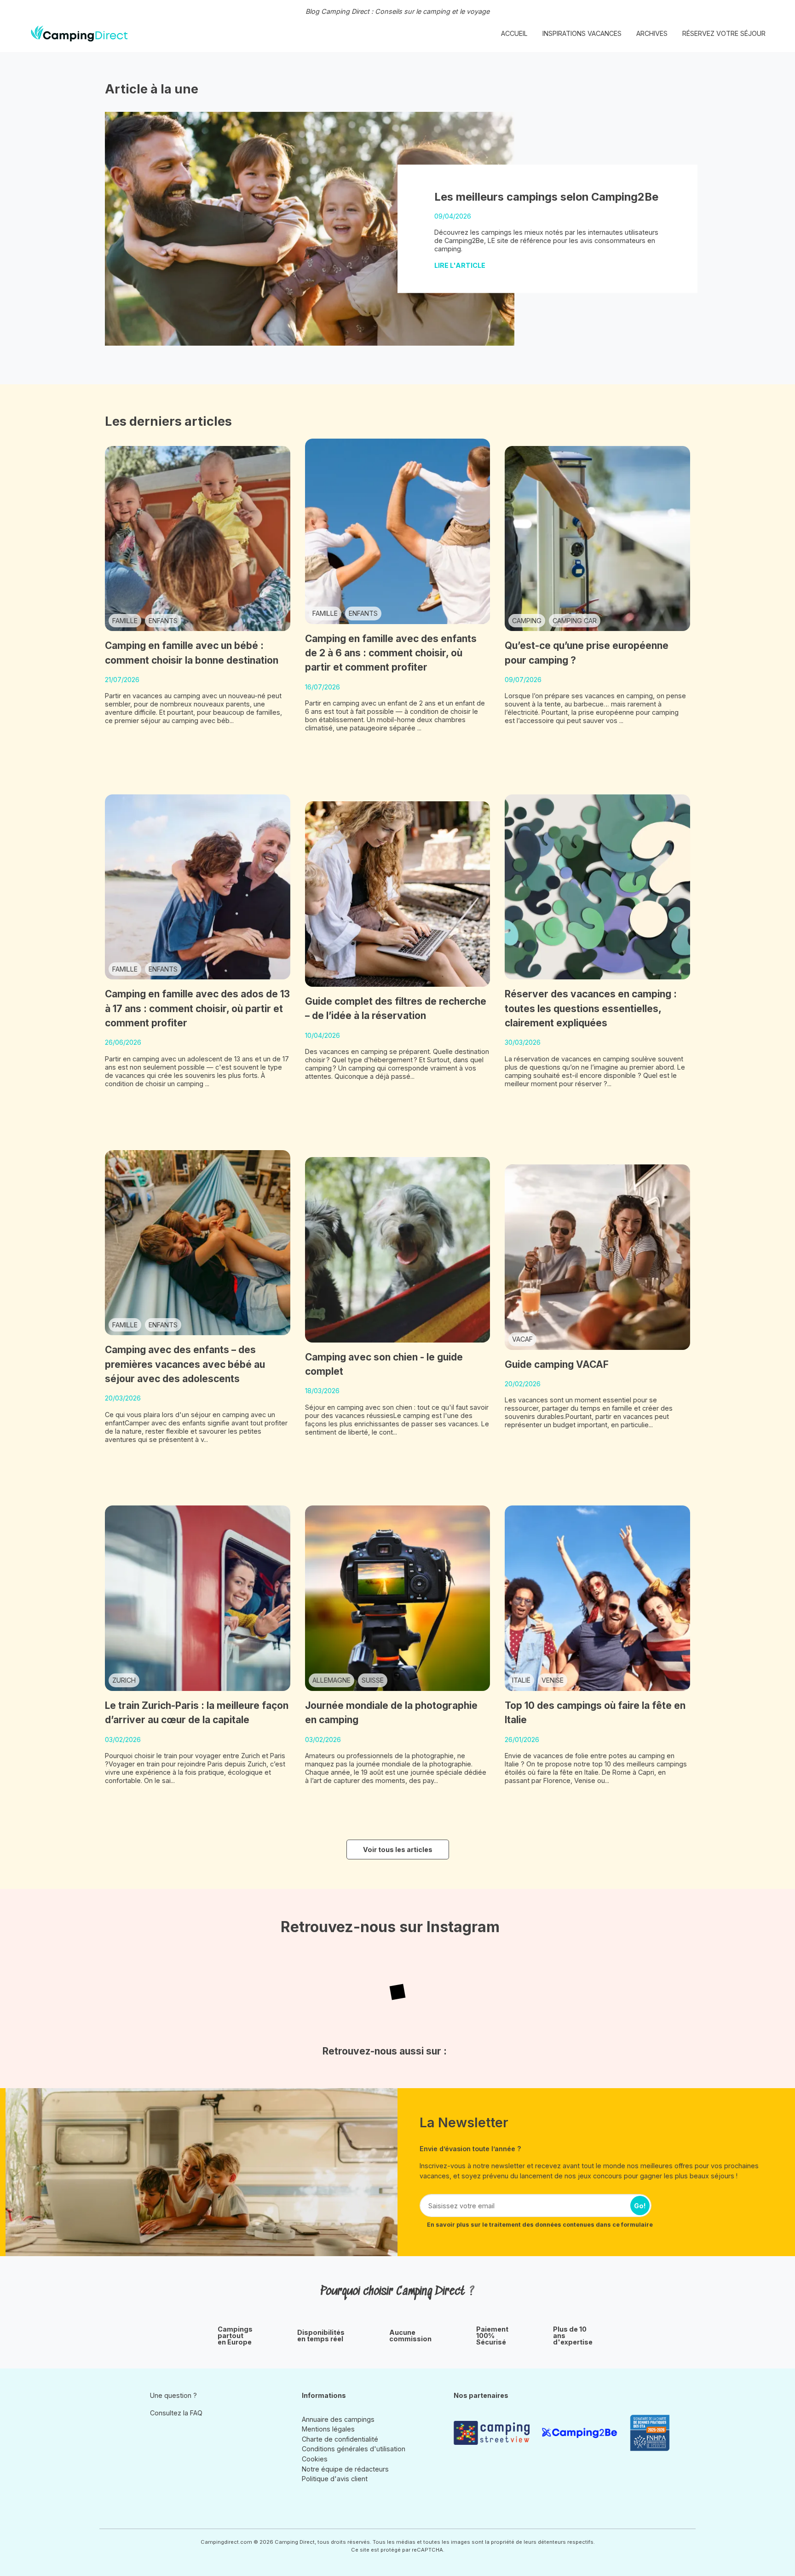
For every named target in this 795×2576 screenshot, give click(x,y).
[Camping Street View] (494, 2433)
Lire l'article (461, 265)
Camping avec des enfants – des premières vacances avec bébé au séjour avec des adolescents (185, 1364)
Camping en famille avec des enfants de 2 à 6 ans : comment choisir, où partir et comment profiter (391, 653)
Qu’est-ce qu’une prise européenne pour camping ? (587, 653)
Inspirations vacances (582, 33)
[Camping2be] (582, 2433)
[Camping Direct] (79, 34)
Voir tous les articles (398, 1850)
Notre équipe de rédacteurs (345, 2469)
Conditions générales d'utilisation (354, 2449)
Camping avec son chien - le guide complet (384, 1364)
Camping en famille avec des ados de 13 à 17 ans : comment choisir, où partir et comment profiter (197, 1008)
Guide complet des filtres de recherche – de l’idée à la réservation (396, 1008)
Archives (652, 33)
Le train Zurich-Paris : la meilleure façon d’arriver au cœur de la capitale (197, 1713)
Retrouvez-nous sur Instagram (390, 1927)
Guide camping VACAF (557, 1364)
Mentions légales (328, 2429)
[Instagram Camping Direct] (156, 2434)
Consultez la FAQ (176, 2413)
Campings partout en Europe (235, 2336)
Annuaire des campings (338, 2419)
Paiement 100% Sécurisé (492, 2336)
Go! (640, 2206)
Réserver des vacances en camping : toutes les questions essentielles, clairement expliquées (591, 1008)
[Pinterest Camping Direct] (169, 2434)
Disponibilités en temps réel (321, 2336)
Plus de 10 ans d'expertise (573, 2336)
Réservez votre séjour (724, 33)
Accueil (514, 33)
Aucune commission (410, 2336)
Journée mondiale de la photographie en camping (391, 1713)
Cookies (315, 2459)
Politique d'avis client (335, 2479)
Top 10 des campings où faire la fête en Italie (595, 1713)
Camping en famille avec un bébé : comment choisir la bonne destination (192, 653)
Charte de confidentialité (340, 2439)
